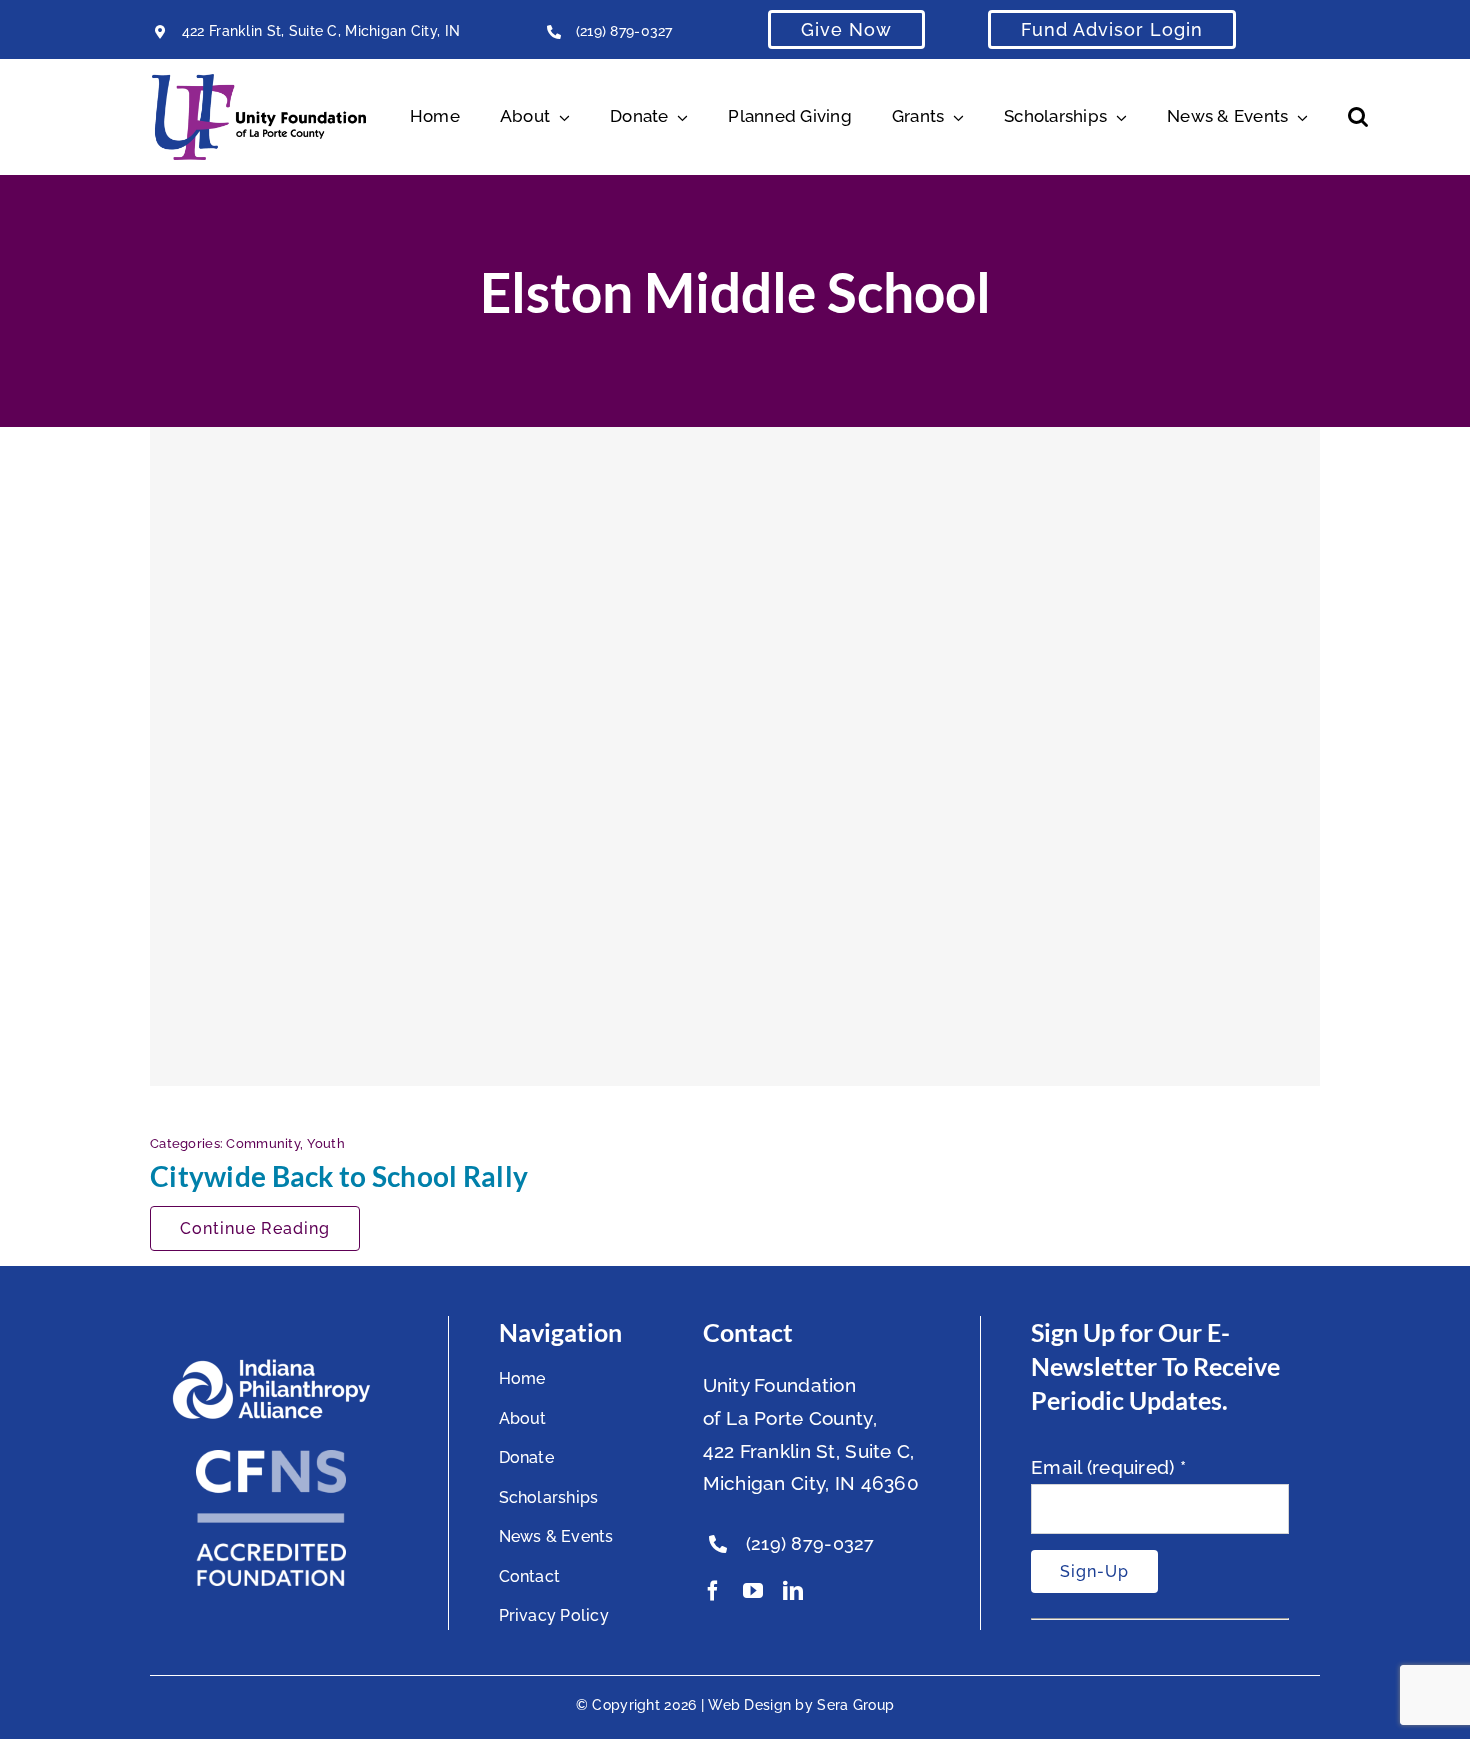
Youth (326, 1143)
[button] (1358, 117)
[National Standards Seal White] (271, 1459)
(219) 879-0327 (624, 31)
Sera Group (855, 1705)
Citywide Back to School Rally (339, 1176)
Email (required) (1108, 1467)
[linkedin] (793, 1591)
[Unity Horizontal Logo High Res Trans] (259, 83)
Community (263, 1143)
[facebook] (713, 1591)
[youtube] (753, 1591)
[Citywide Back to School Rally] (735, 756)
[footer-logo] (271, 1367)
